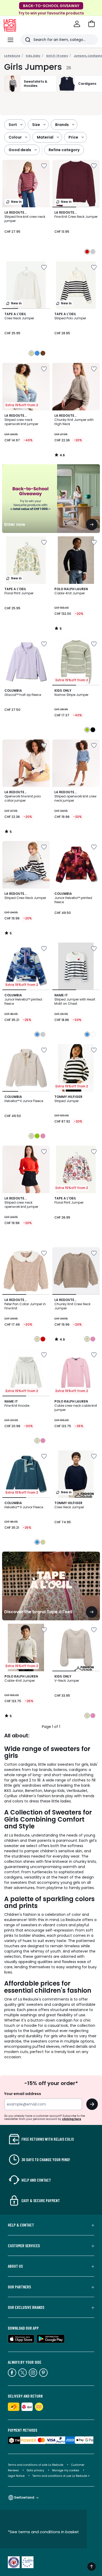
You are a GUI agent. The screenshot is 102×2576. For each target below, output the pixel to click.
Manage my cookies (66, 2470)
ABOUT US (15, 2266)
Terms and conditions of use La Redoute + (61, 2476)
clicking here (72, 2119)
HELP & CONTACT (21, 2225)
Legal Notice (16, 2476)
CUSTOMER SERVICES (24, 2246)
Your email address (23, 2094)
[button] (92, 24)
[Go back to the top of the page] (92, 2567)
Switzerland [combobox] (24, 2497)
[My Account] (77, 24)
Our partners (19, 2287)
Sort (13, 125)
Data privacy (35, 2470)
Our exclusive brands (26, 2307)
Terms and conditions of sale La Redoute (36, 2465)
